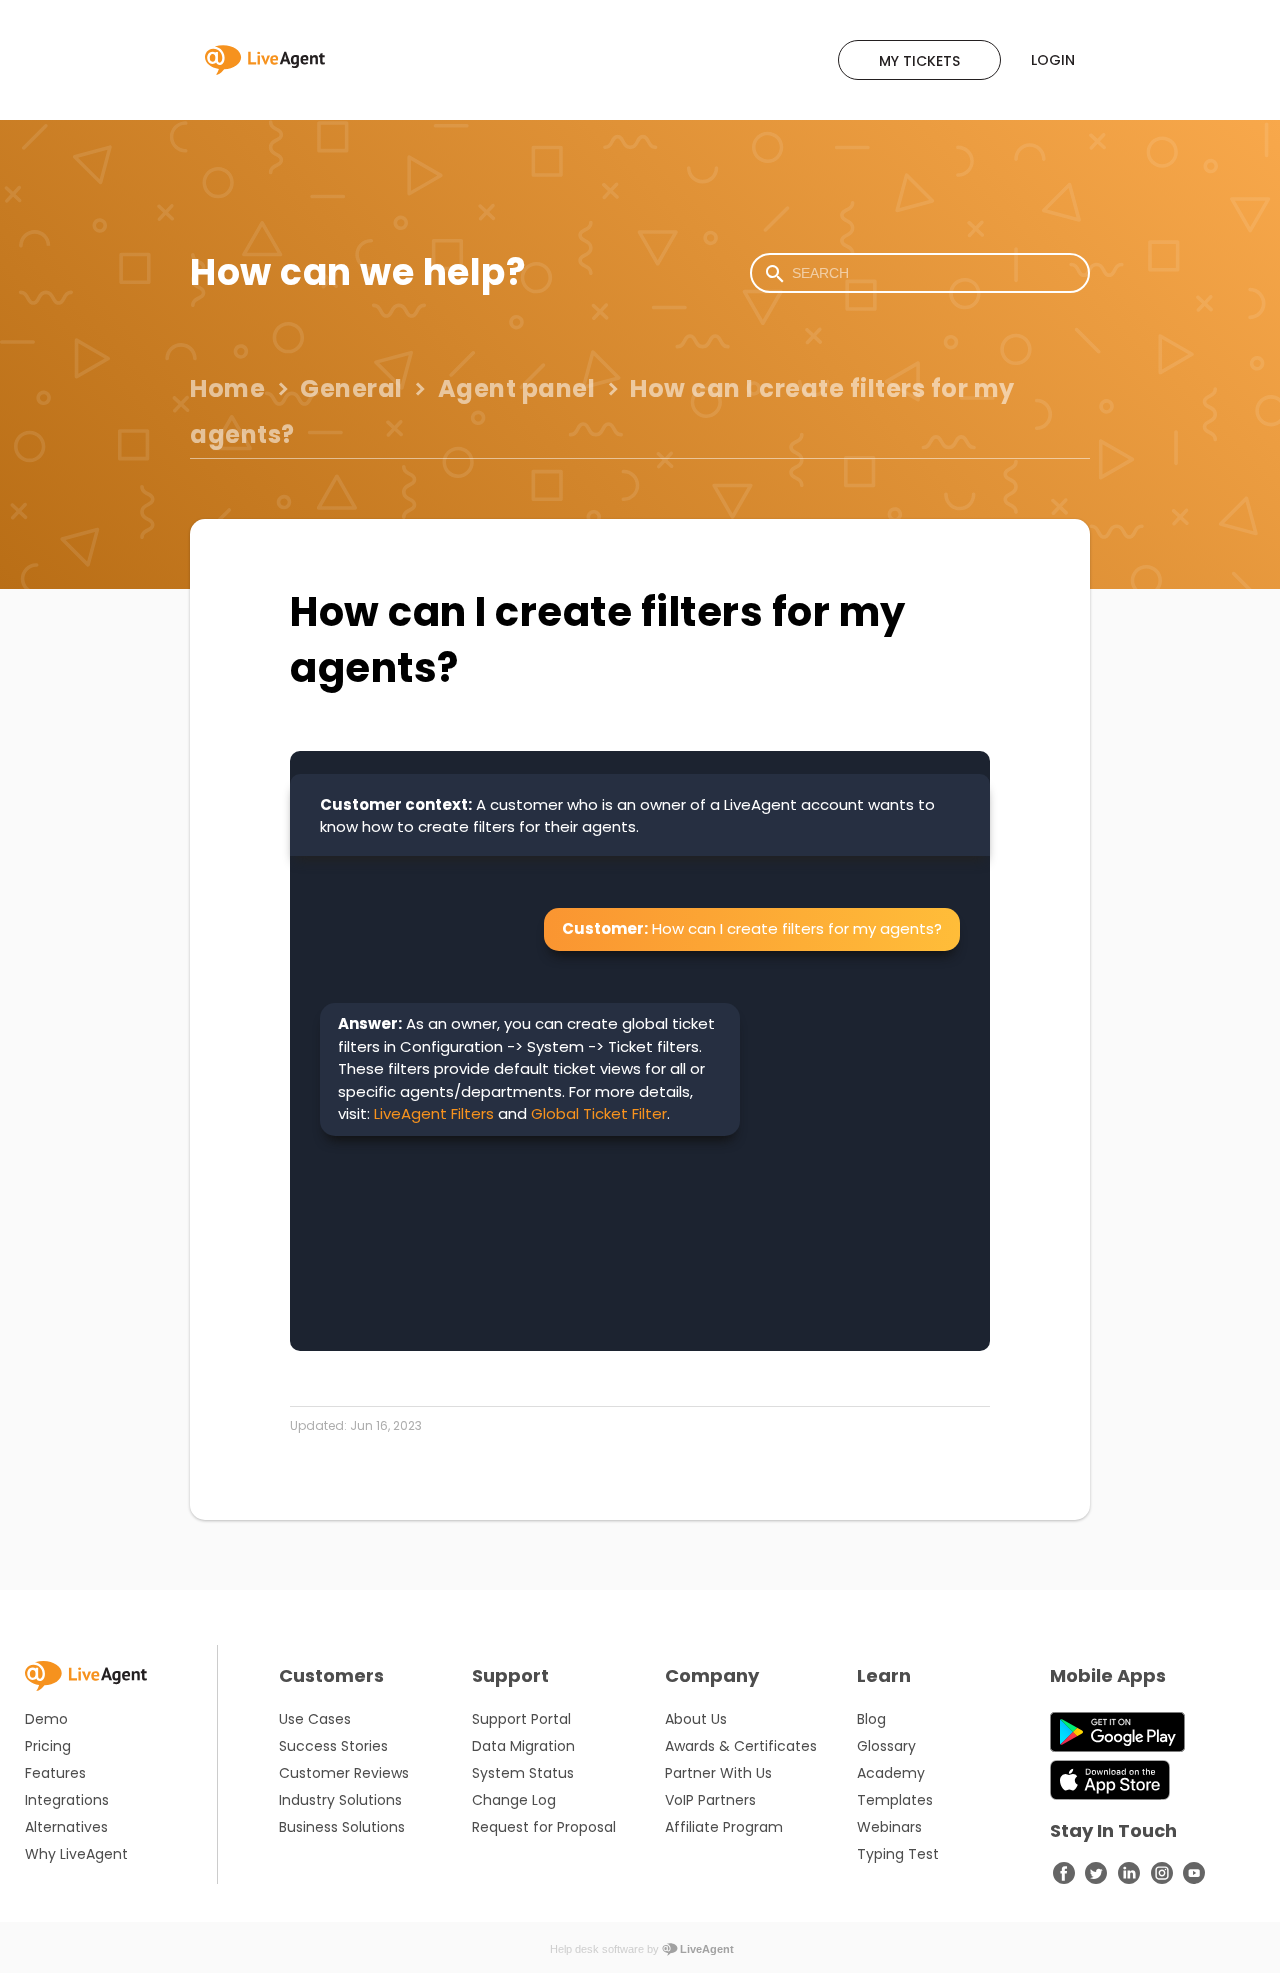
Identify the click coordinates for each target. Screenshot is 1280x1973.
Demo (46, 1719)
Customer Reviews (344, 1773)
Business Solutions (342, 1827)
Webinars (889, 1827)
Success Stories (333, 1746)
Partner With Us (718, 1773)
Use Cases (315, 1719)
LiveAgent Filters (434, 1113)
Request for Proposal (544, 1827)
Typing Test (898, 1854)
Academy (891, 1773)
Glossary (886, 1746)
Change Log (514, 1800)
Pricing (48, 1746)
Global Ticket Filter (599, 1113)
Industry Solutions (340, 1800)
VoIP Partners (710, 1800)
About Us (696, 1719)
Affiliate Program (724, 1827)
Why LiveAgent (76, 1854)
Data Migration (523, 1746)
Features (55, 1773)
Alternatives (66, 1827)
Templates (895, 1800)
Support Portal (521, 1719)
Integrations (67, 1800)
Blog (871, 1719)
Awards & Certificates (741, 1746)
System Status (523, 1773)
